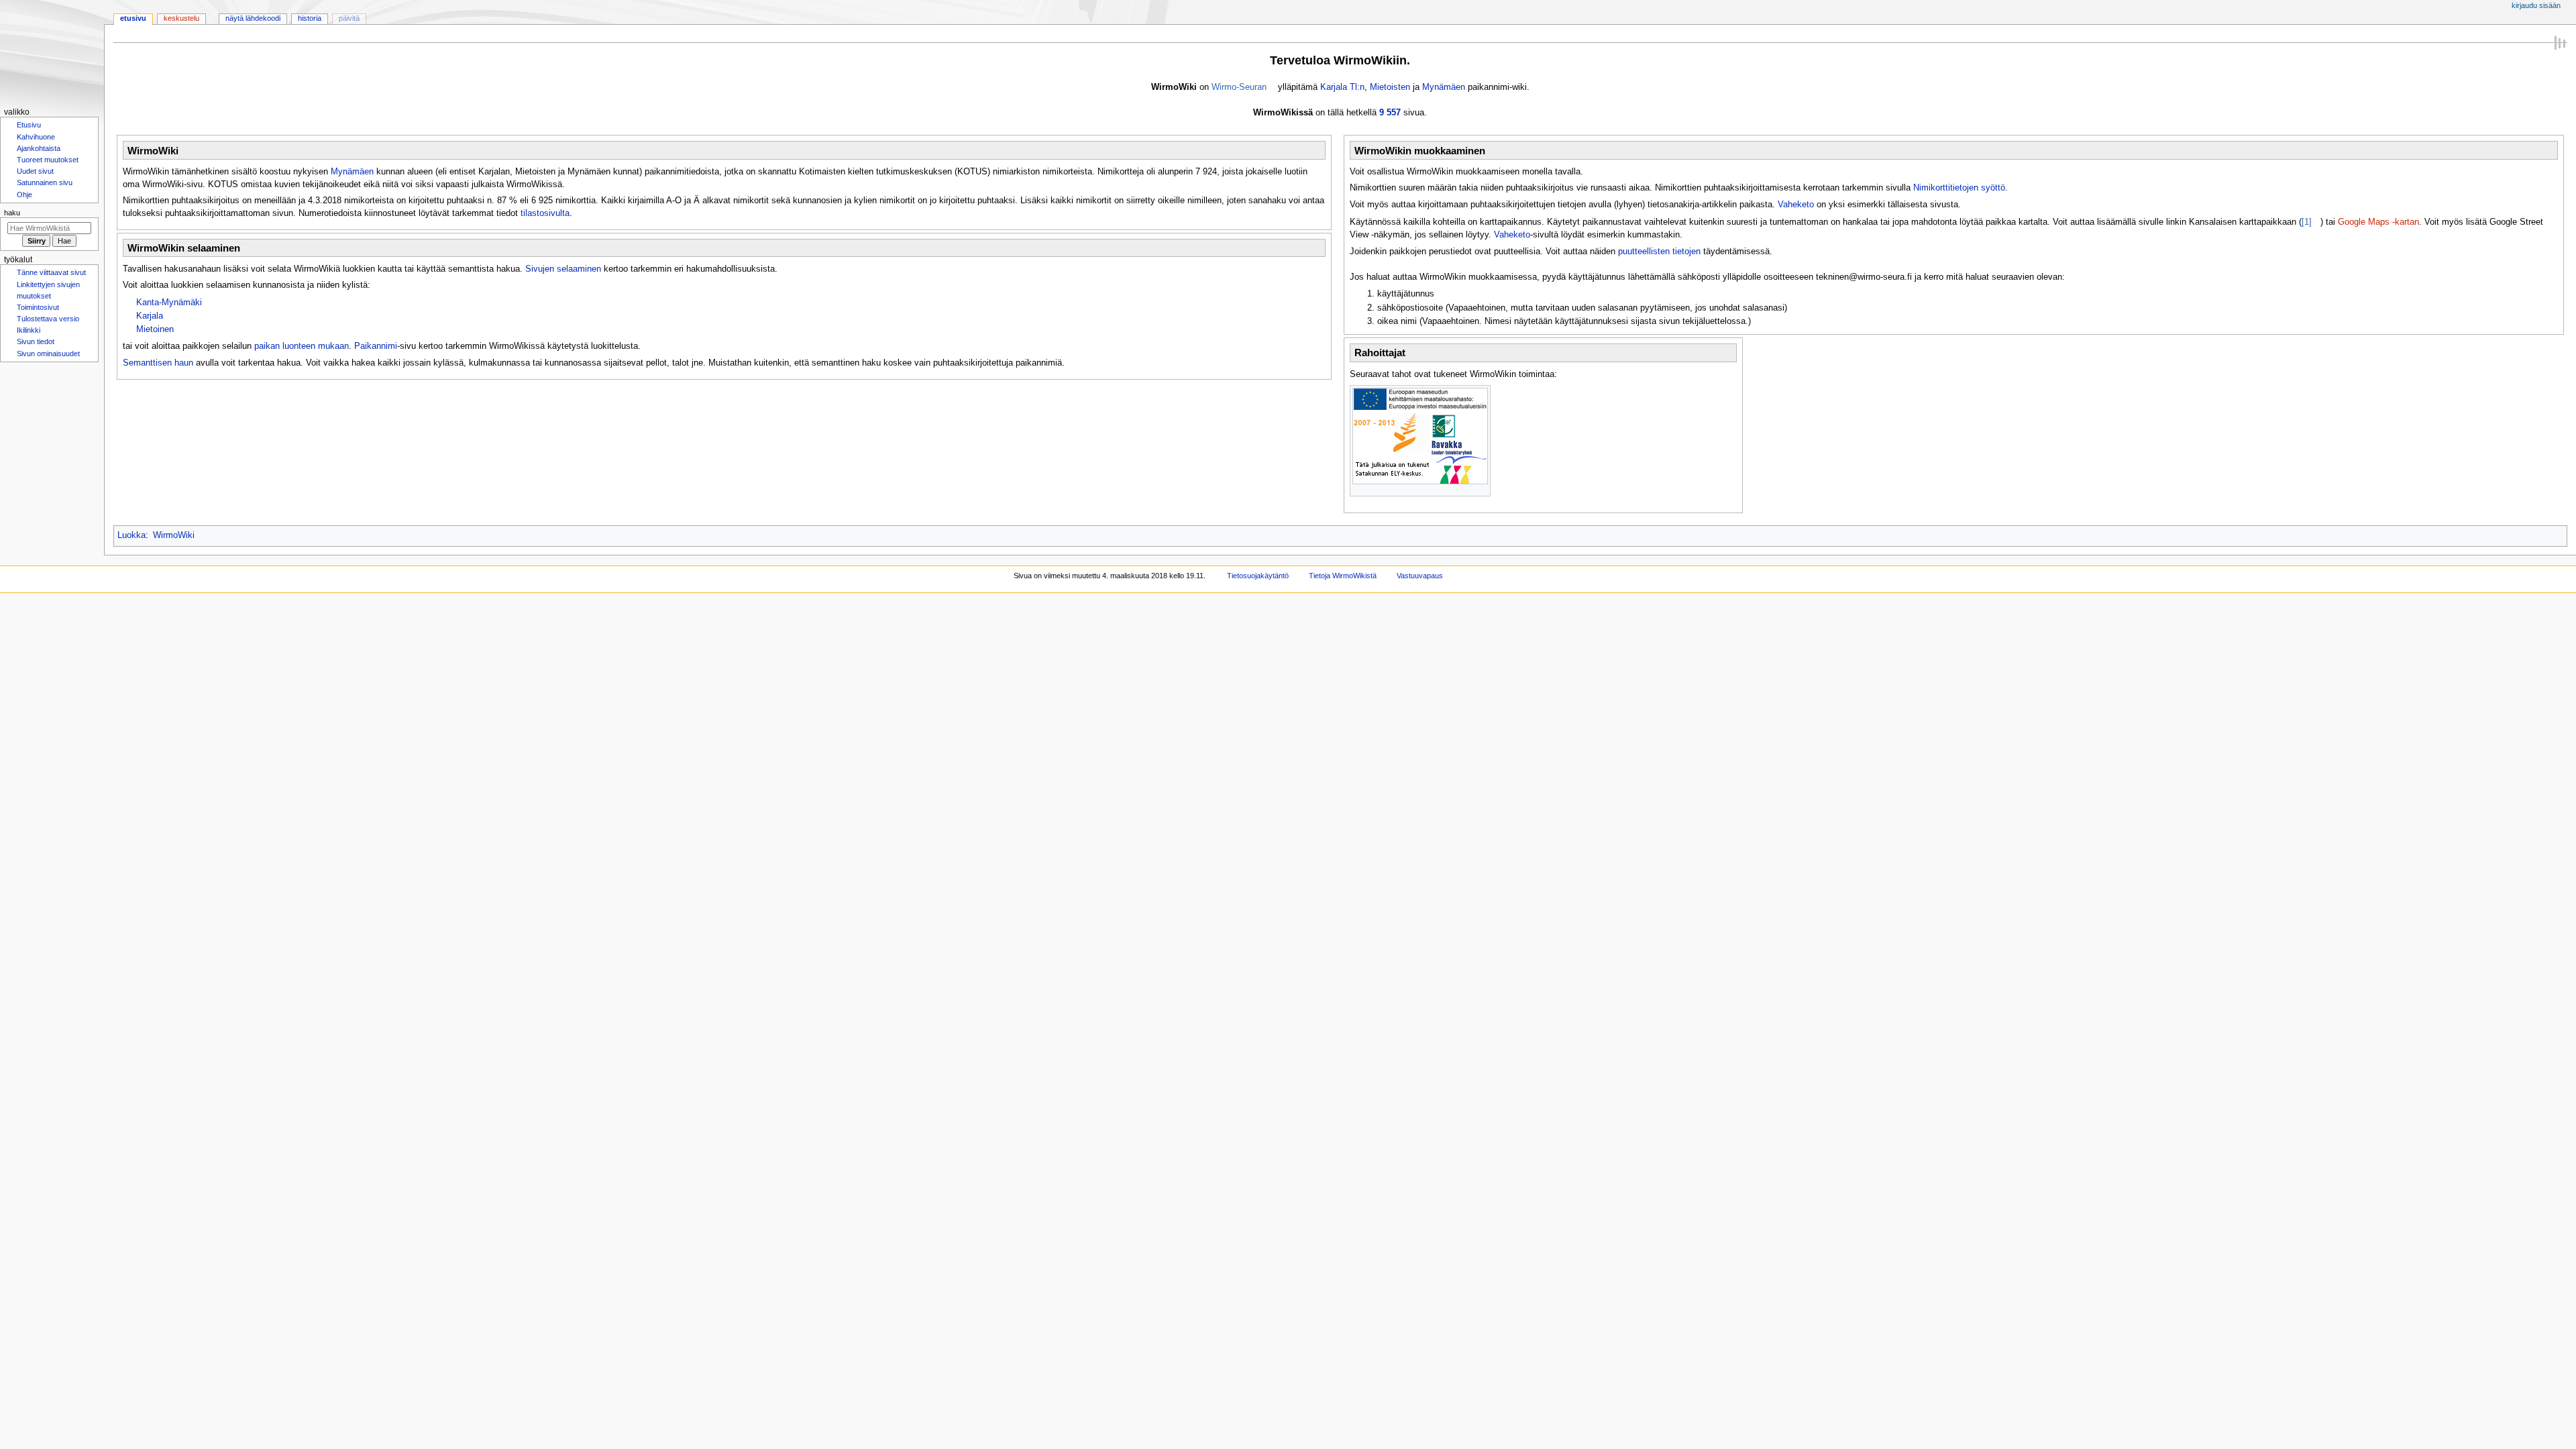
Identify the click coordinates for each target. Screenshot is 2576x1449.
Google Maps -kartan (2378, 222)
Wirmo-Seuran (1239, 87)
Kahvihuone (36, 138)
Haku (12, 217)
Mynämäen (1444, 87)
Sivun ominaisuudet (48, 363)
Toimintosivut (38, 314)
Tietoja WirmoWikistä (1343, 576)
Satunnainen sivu (45, 186)
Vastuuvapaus (1420, 576)
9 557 (1390, 113)
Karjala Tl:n (1342, 87)
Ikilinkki (29, 338)
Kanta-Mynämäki (169, 303)
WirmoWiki (174, 535)
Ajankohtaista (39, 150)
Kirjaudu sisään (2536, 5)
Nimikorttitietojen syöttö (1959, 188)
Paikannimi (376, 346)
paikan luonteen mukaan (302, 346)
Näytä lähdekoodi (253, 18)
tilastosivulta (545, 213)
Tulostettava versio (48, 326)
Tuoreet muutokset (48, 162)
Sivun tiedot (36, 350)
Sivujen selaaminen (563, 269)
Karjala (150, 316)
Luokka (131, 535)
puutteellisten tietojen (1659, 252)
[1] (2307, 222)
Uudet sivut (35, 174)
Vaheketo (1796, 205)
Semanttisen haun (158, 363)
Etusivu (133, 18)
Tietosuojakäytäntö (1258, 576)
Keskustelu (181, 18)
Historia (310, 18)
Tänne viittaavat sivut (51, 278)
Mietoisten (1390, 87)
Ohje (24, 199)
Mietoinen (155, 329)
